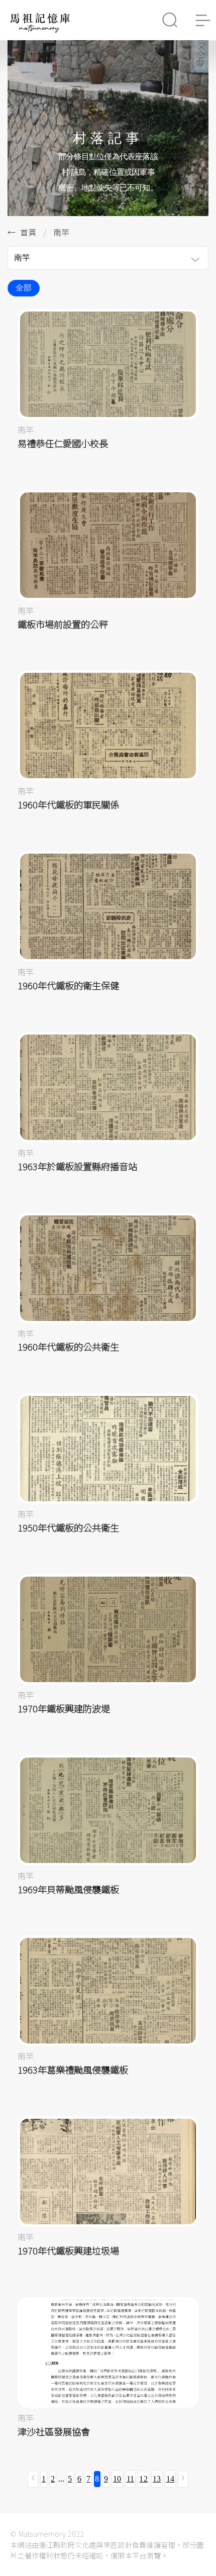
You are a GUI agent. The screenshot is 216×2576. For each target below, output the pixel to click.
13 (157, 2479)
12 (143, 2479)
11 (131, 2479)
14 (171, 2479)
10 (117, 2479)
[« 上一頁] (33, 2479)
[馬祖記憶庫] (40, 30)
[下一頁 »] (183, 2479)
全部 (24, 288)
